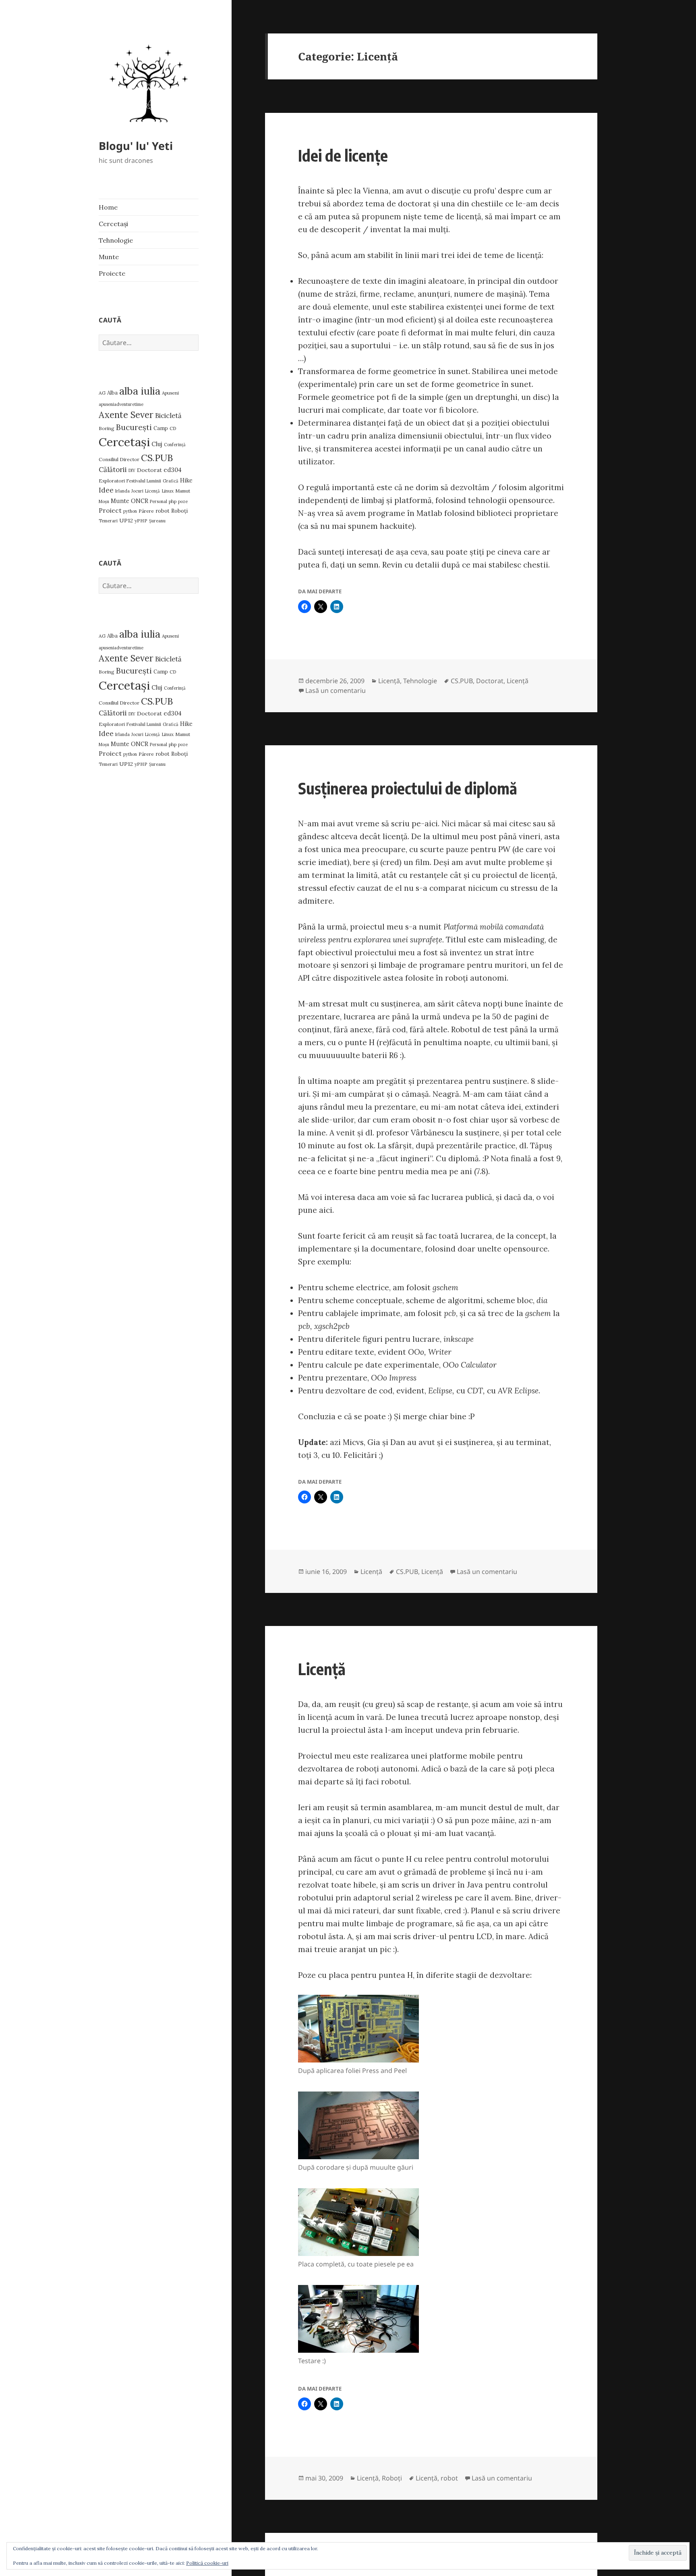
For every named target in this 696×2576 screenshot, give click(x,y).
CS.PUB (157, 458)
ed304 (173, 470)
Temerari (108, 521)
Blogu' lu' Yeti (136, 146)
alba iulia (140, 391)
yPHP (141, 521)
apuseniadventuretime (121, 404)
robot (163, 511)
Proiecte (112, 273)
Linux (168, 491)
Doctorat (149, 470)
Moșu (104, 501)
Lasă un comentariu (336, 690)
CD (173, 428)
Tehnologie (116, 240)
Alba (112, 393)
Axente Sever (126, 415)
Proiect (110, 510)
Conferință (175, 445)
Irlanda (122, 491)
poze (183, 501)
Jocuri (137, 491)
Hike (186, 480)
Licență (152, 491)
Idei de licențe (343, 155)
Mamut (183, 491)
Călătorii (113, 470)
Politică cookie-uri (207, 2563)
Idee (106, 490)
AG (102, 393)
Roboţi (179, 511)
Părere (146, 511)
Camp (161, 428)
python (130, 511)
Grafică (171, 481)
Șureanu (157, 521)
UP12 (126, 520)
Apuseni (170, 393)
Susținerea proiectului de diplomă (408, 788)
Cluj (157, 444)
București (134, 427)
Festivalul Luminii (144, 481)
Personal (158, 501)
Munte (109, 257)
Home (108, 207)
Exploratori (112, 481)
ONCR (140, 501)
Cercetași (113, 224)
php (173, 501)
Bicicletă (168, 416)
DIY (132, 470)
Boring (107, 428)
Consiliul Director (119, 459)
